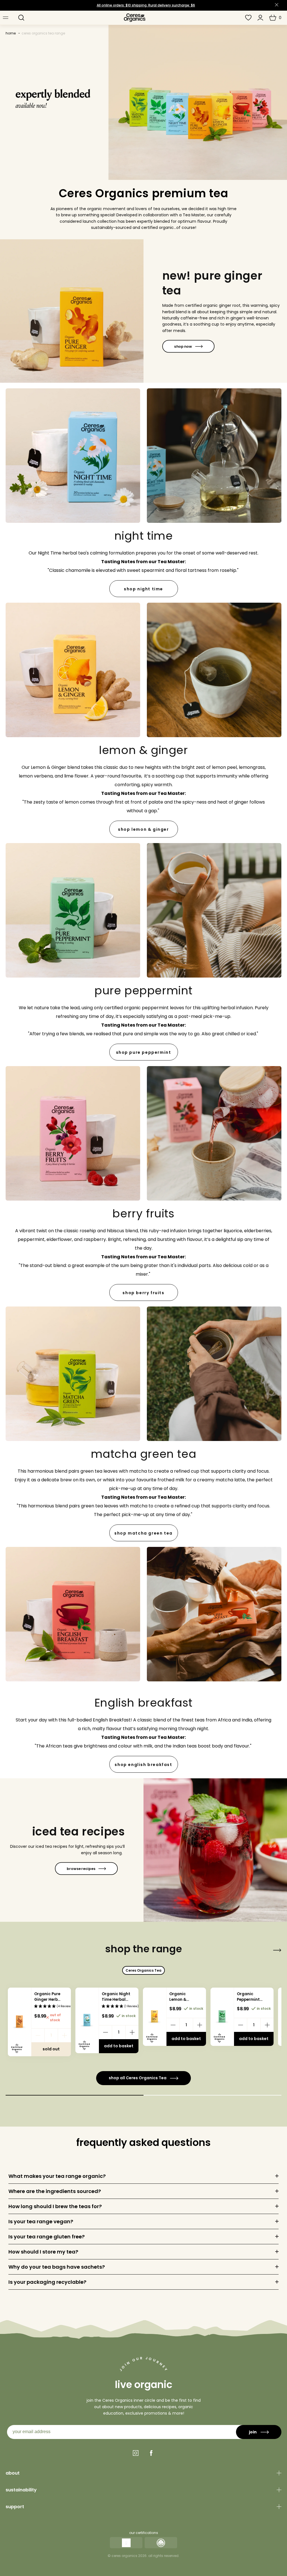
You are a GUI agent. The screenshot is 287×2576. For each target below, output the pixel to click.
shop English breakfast (143, 1765)
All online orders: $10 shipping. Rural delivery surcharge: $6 (146, 5)
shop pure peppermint (144, 1052)
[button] (21, 18)
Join (253, 2432)
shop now (183, 346)
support (15, 2507)
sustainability (21, 2490)
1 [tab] (75, 2095)
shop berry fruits (143, 1293)
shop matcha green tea (143, 1533)
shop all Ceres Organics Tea (138, 2078)
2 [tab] (212, 2095)
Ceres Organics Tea (143, 1970)
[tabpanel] (39, 2022)
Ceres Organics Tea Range (43, 33)
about (13, 2473)
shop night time (143, 589)
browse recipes (81, 1869)
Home (11, 33)
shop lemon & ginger (143, 829)
